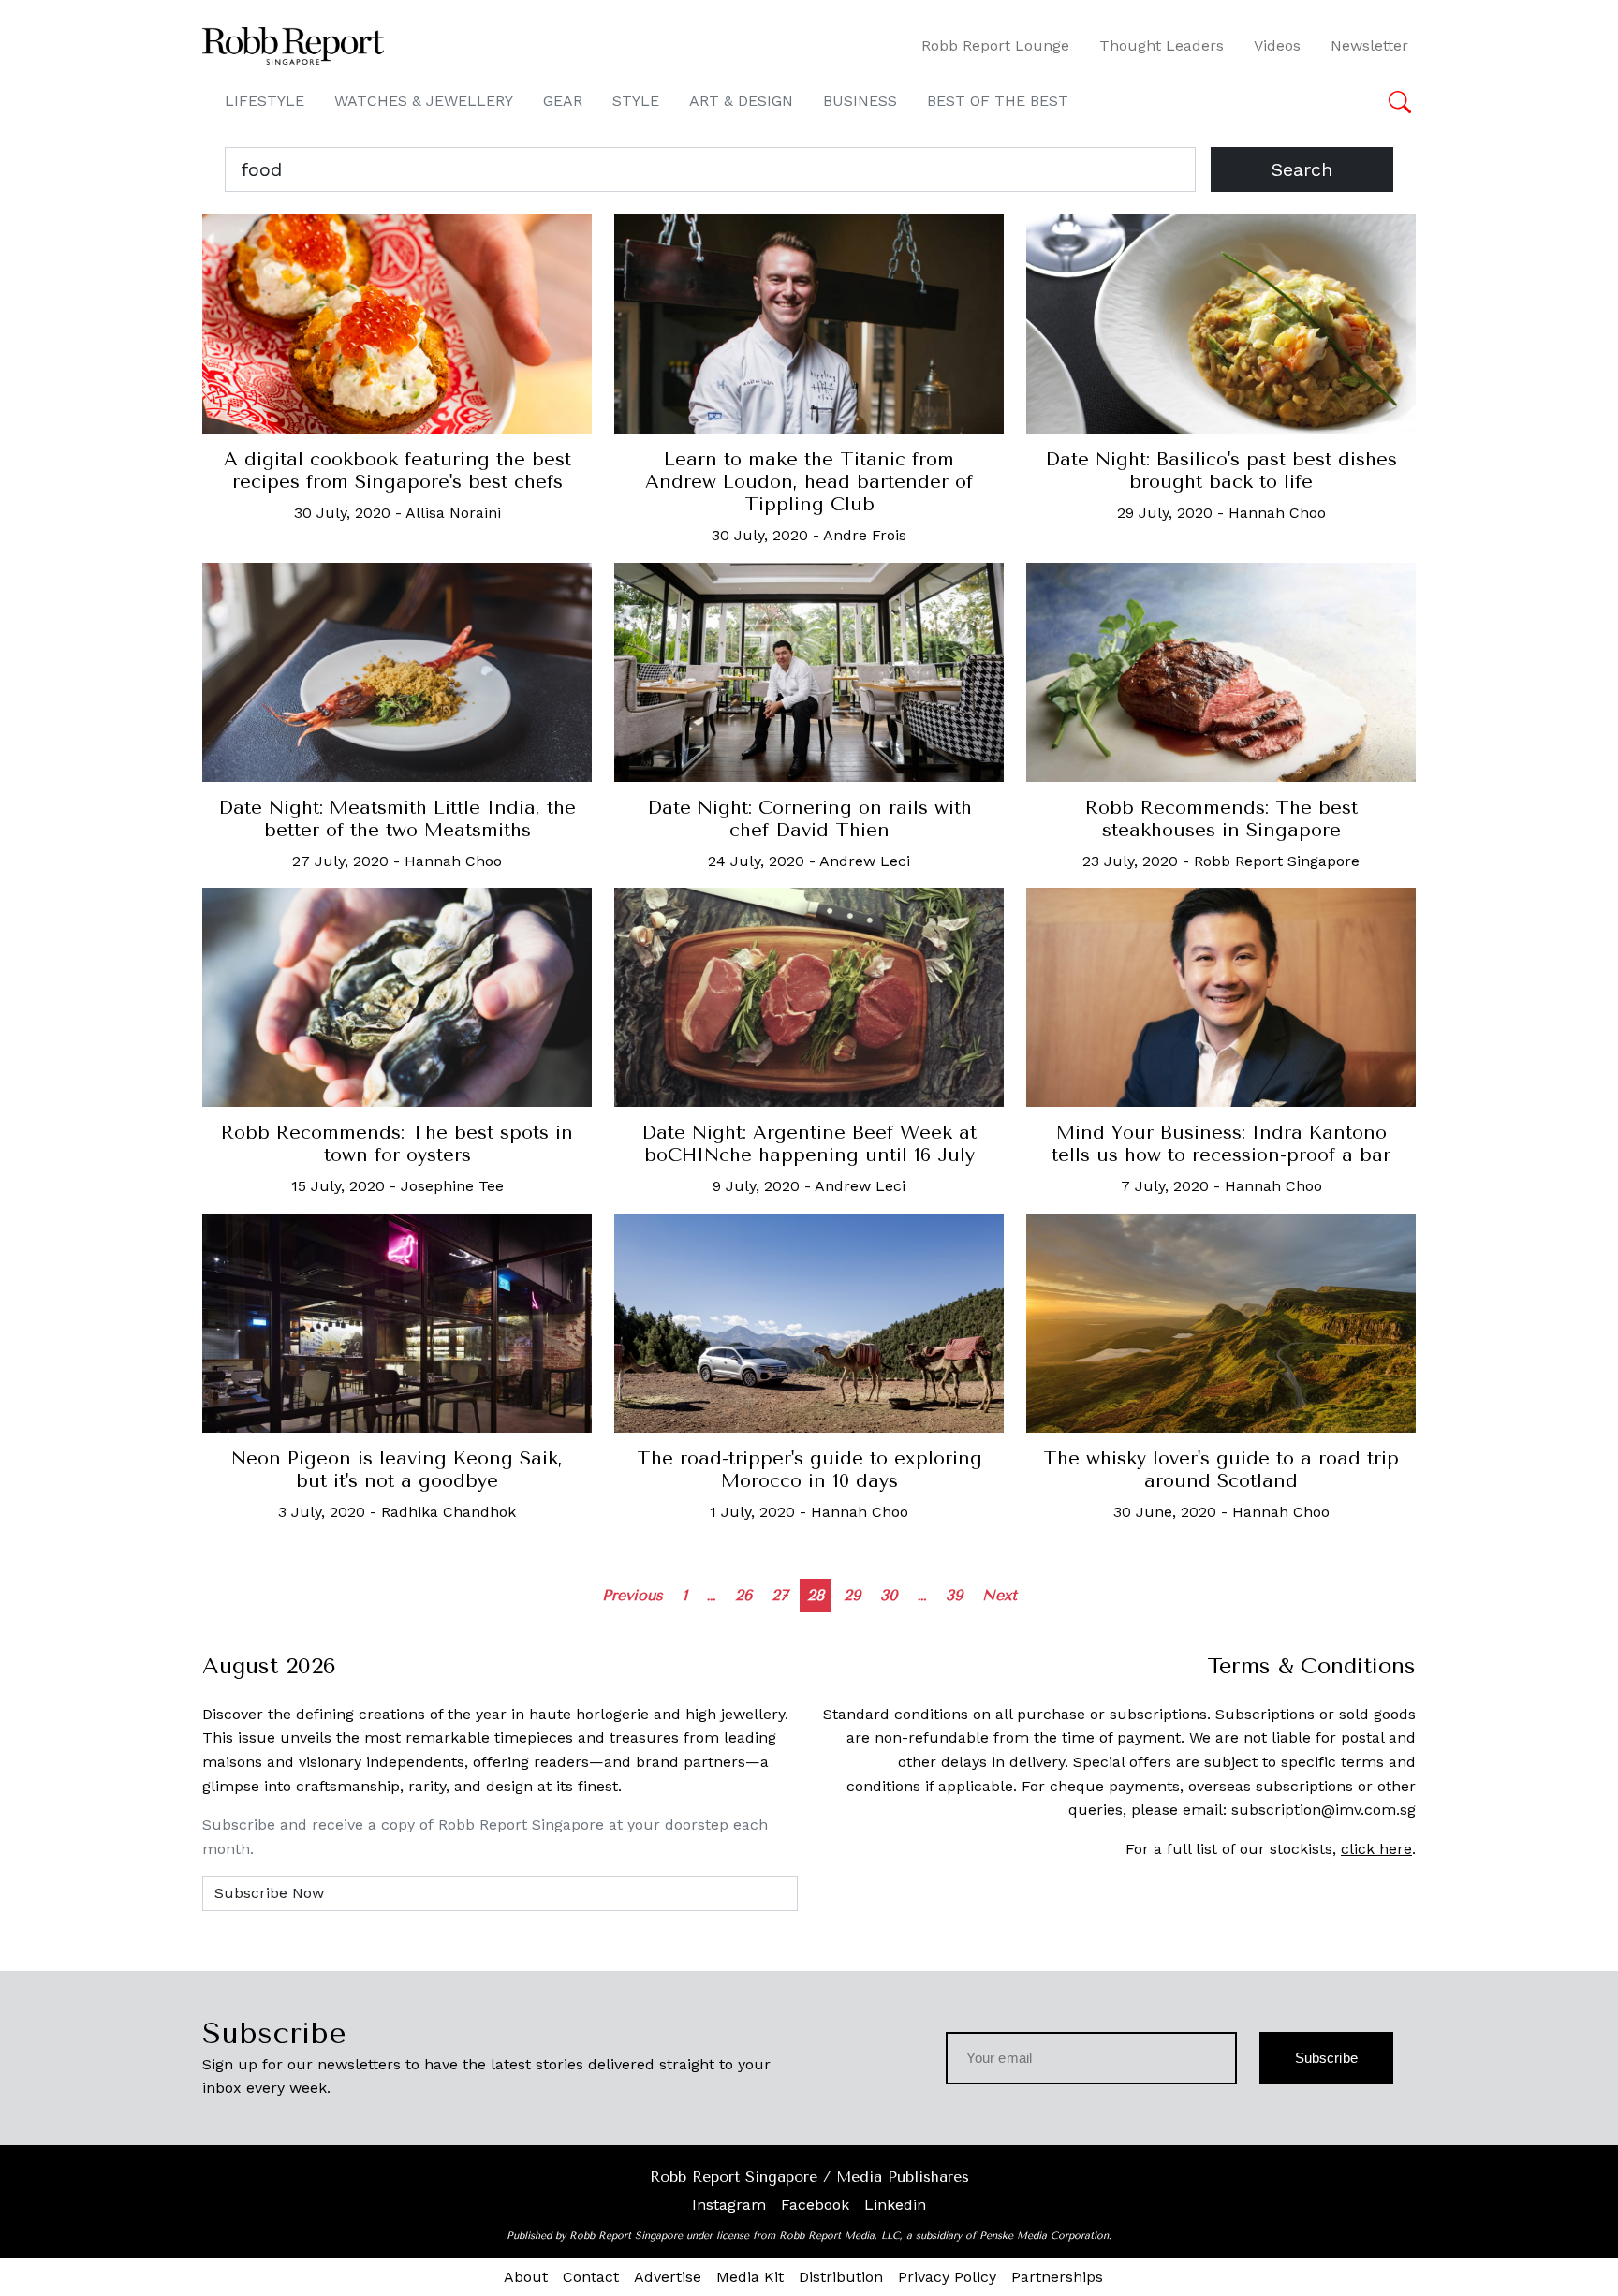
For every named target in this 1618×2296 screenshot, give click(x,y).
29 (852, 1595)
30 (889, 1595)
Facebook (815, 2205)
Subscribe (1326, 2058)
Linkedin (895, 2205)
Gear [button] (563, 101)
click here (1376, 1849)
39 (954, 1595)
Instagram (729, 2205)
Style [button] (636, 101)
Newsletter (1369, 45)
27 (780, 1595)
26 (743, 1595)
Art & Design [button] (741, 101)
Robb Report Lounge (995, 45)
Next (1000, 1595)
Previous (632, 1595)
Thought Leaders (1162, 45)
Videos (1277, 45)
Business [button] (860, 101)
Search (1302, 169)
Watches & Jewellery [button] (424, 101)
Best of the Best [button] (998, 101)
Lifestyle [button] (265, 101)
